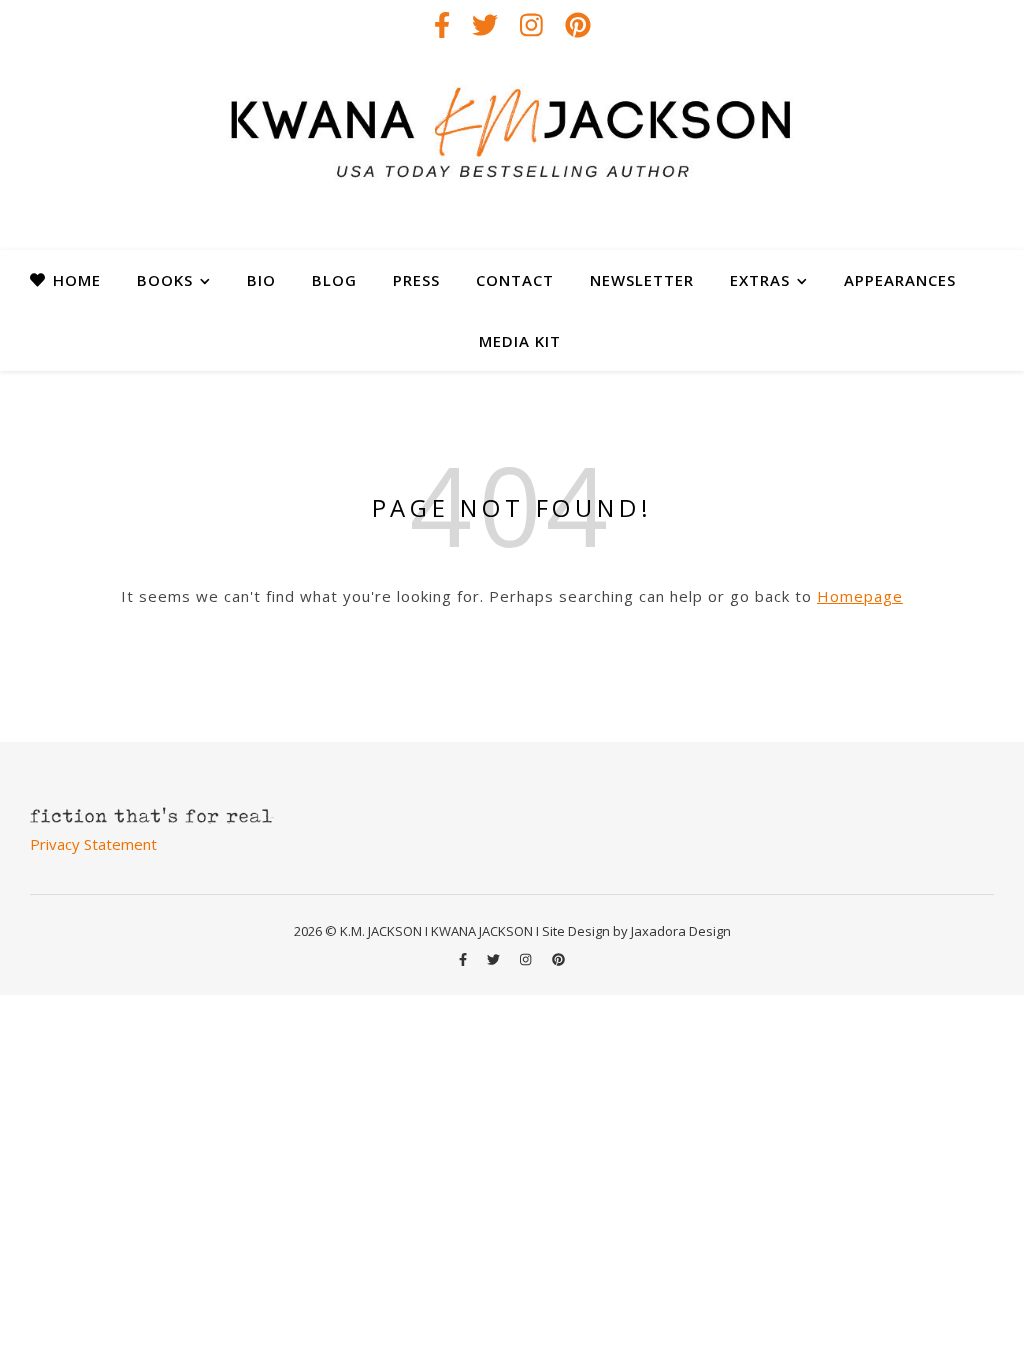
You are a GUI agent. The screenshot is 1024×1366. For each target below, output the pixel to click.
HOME (77, 280)
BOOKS (165, 280)
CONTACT (515, 280)
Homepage (860, 596)
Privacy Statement (93, 844)
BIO (261, 280)
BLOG (334, 280)
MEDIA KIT (520, 341)
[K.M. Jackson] (512, 150)
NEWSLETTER (642, 280)
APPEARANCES (900, 280)
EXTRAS (760, 280)
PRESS (416, 280)
